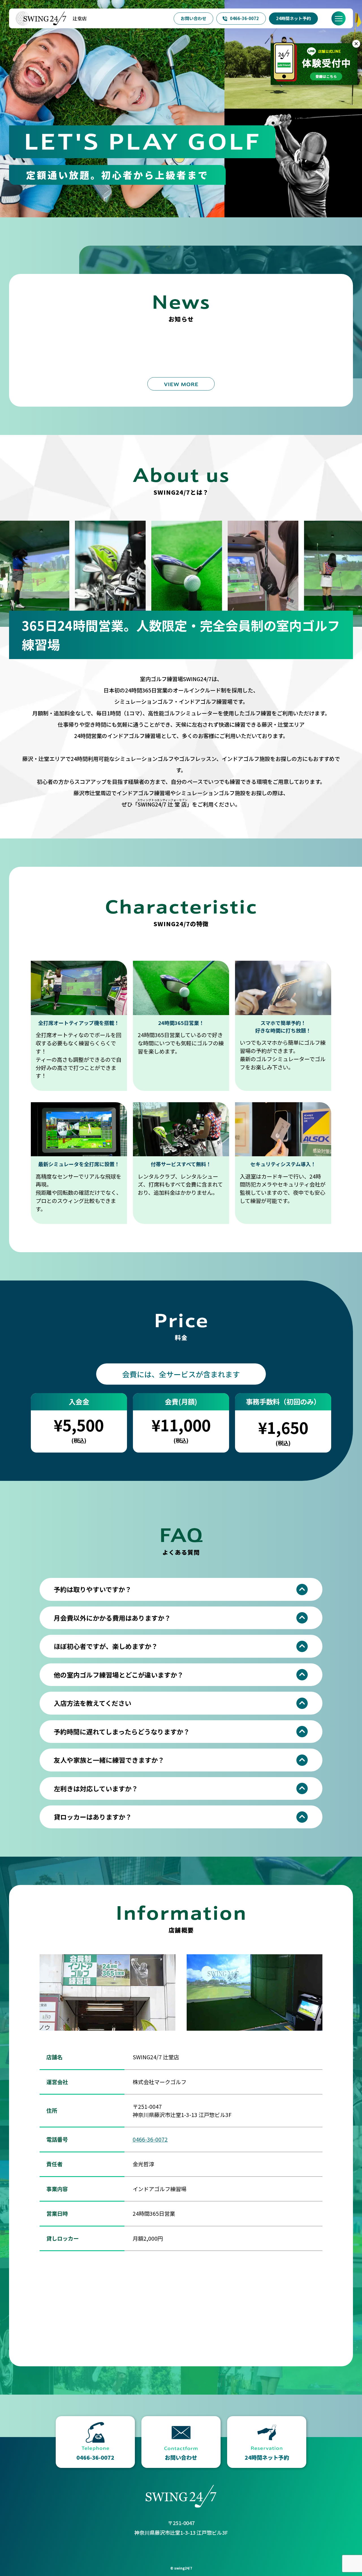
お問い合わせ (193, 18)
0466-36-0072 (244, 18)
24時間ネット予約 (293, 18)
